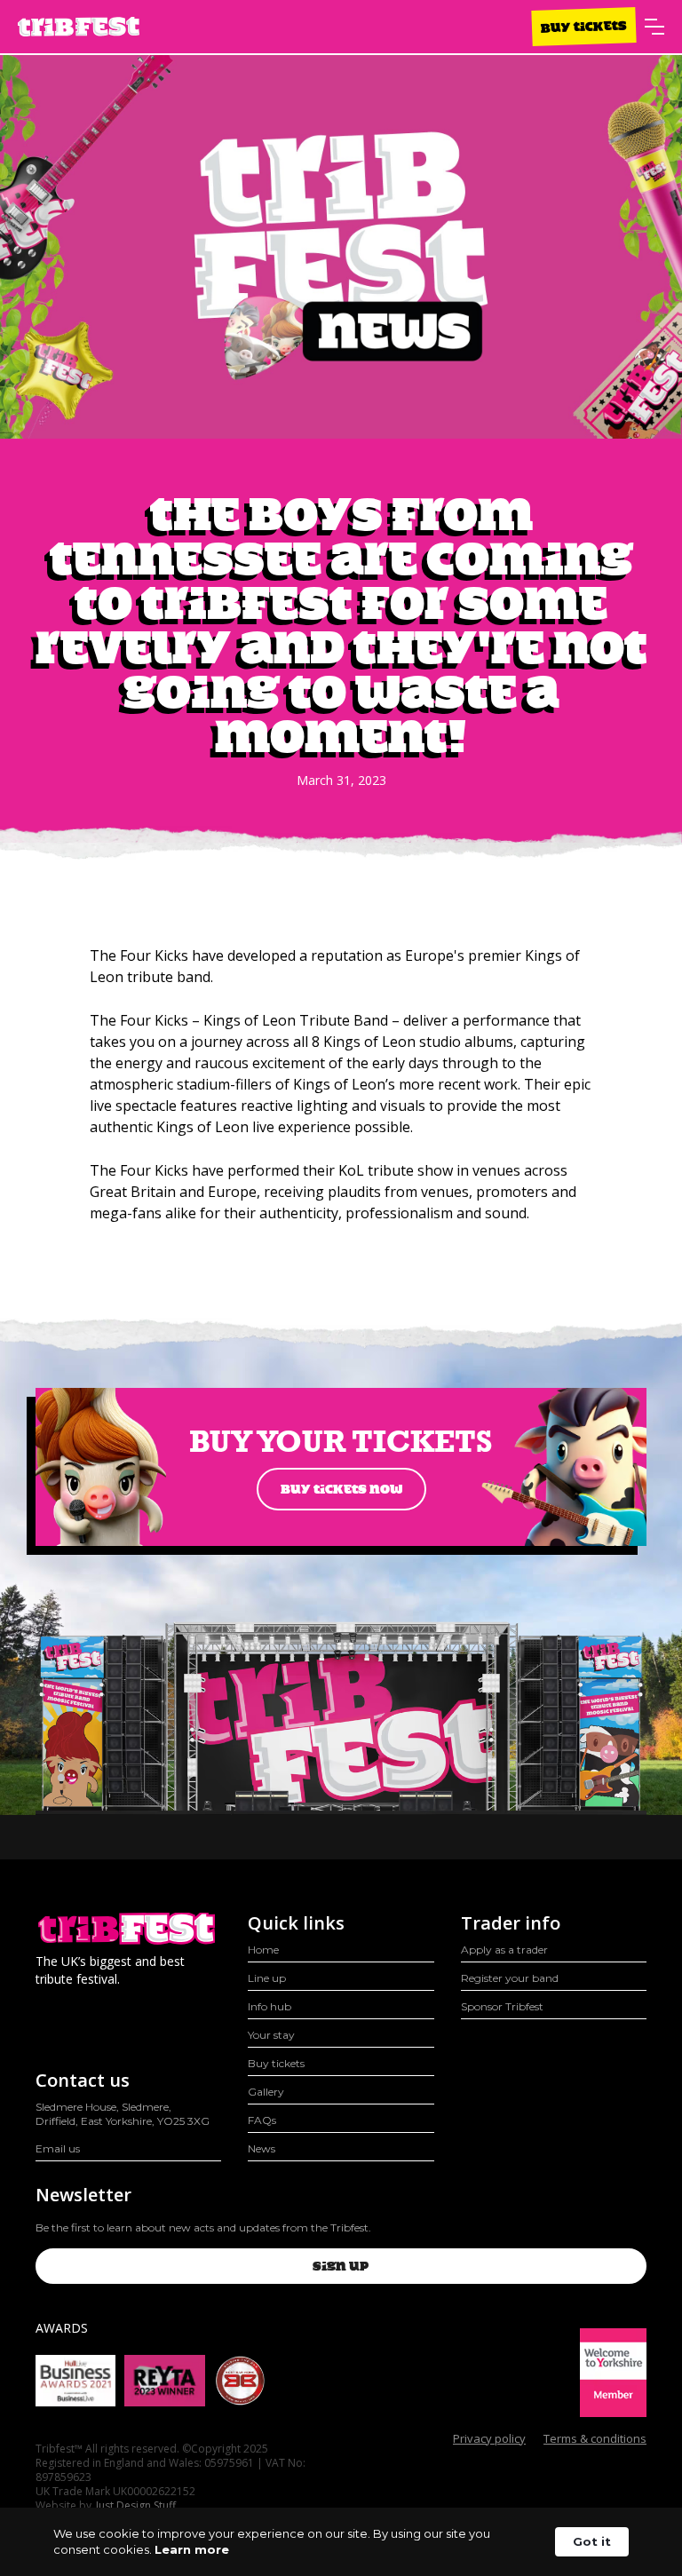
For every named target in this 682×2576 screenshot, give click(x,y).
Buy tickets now (341, 1489)
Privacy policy (489, 2438)
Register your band (510, 1978)
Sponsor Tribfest (502, 2006)
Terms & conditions (595, 2438)
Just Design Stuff (136, 2506)
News (262, 2148)
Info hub (270, 2006)
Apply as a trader (504, 1950)
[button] (654, 27)
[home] (79, 27)
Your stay (271, 2035)
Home (263, 1950)
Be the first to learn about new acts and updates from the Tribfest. (203, 2227)
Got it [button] (592, 2541)
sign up (341, 2266)
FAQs (262, 2120)
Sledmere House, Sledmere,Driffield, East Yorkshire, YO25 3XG (123, 2114)
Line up (267, 1978)
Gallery (266, 2092)
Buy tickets (584, 26)
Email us (58, 2148)
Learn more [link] (192, 2549)
